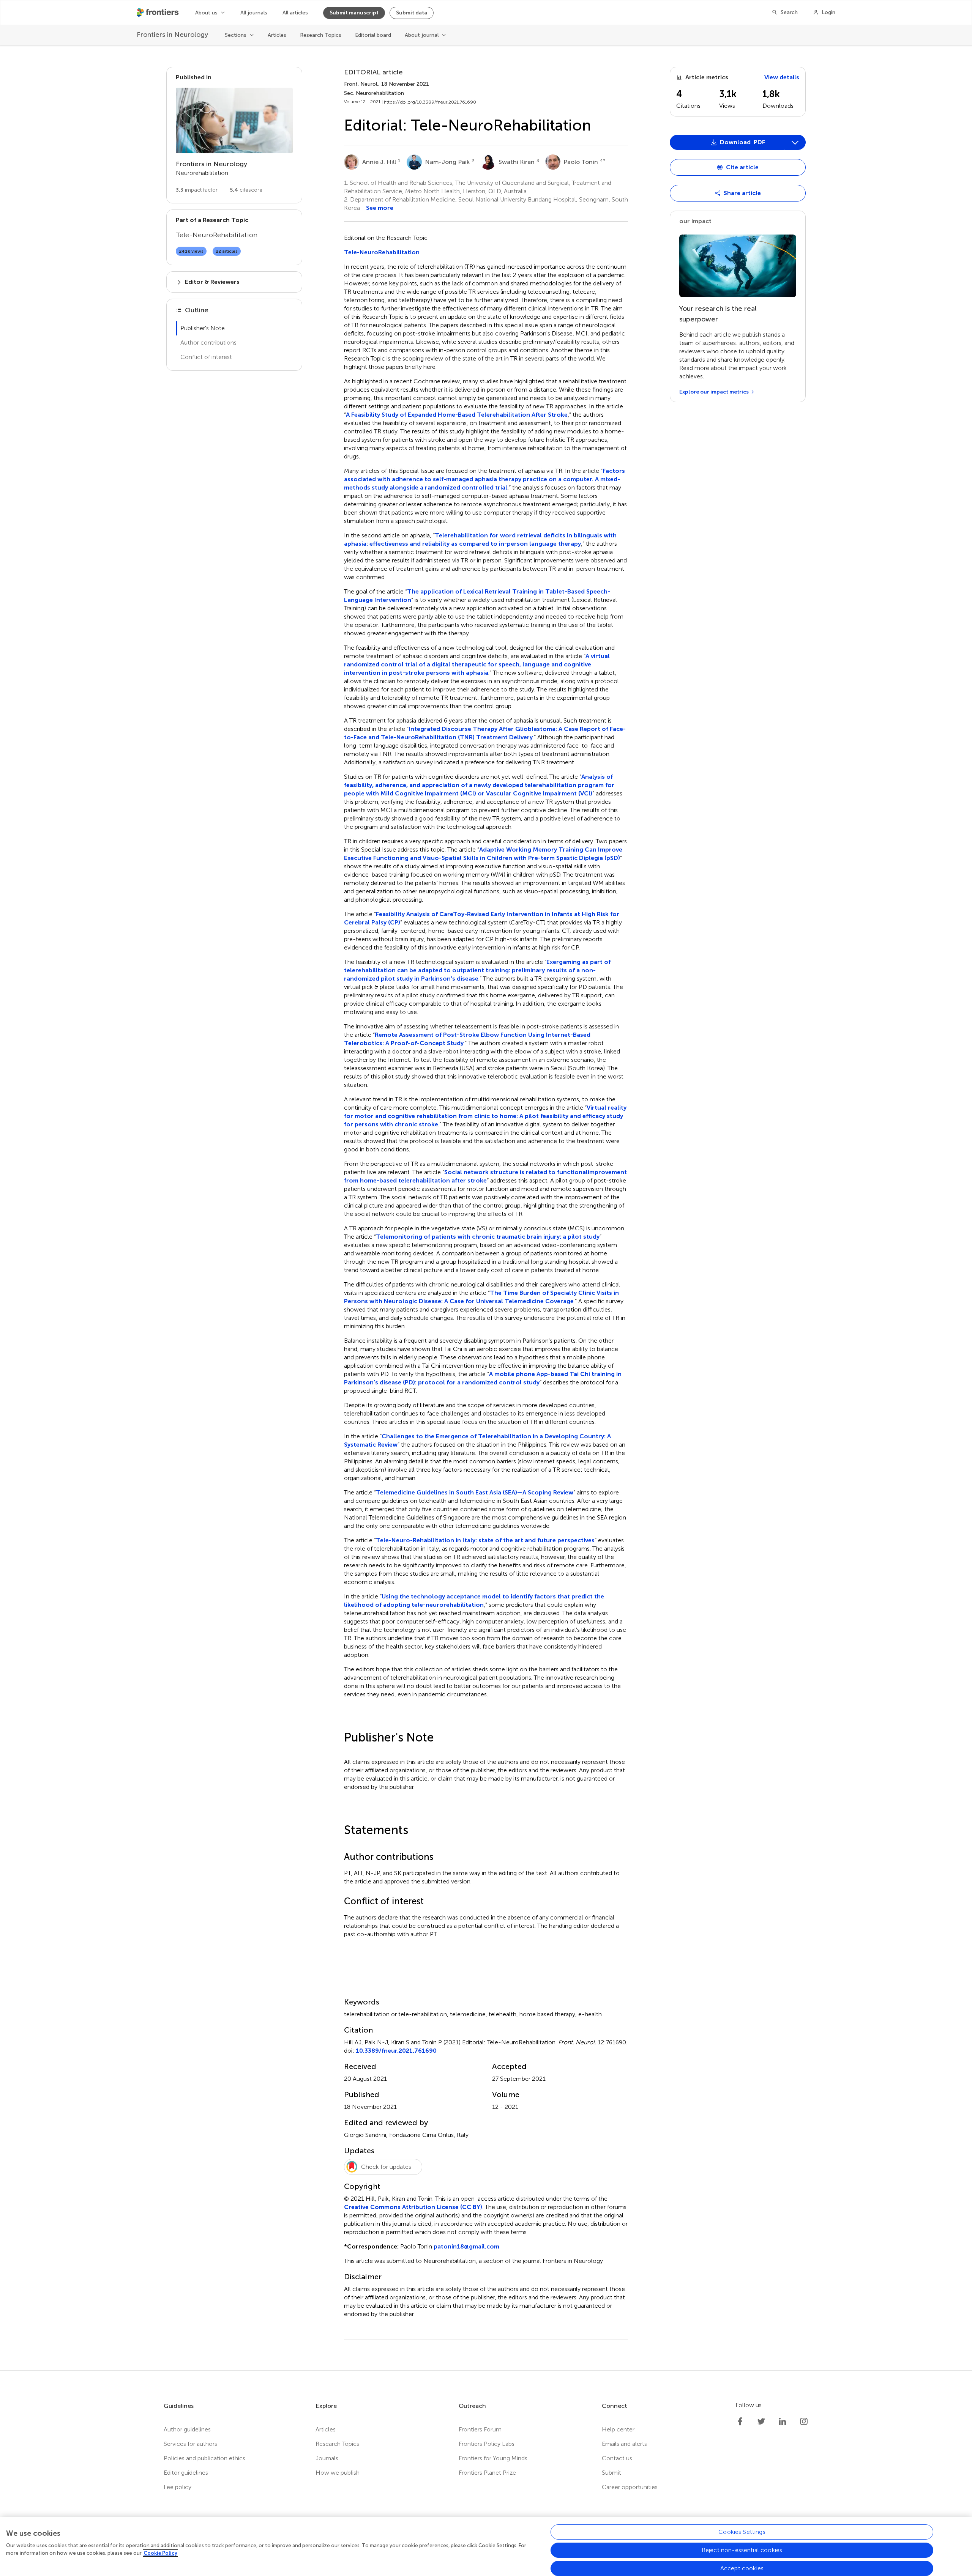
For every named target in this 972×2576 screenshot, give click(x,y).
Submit (611, 2473)
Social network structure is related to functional (516, 1172)
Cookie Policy (160, 2553)
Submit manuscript (354, 13)
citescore (246, 190)
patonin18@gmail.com (466, 2246)
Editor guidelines (186, 2473)
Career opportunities (630, 2487)
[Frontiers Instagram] (804, 2422)
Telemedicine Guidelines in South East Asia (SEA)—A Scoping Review (475, 1492)
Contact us (617, 2458)
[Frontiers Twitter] (761, 2422)
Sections (236, 35)
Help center (618, 2429)
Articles (277, 35)
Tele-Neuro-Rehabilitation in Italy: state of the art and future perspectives (485, 1540)
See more (380, 208)
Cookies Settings (742, 2532)
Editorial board (373, 35)
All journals (254, 13)
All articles (295, 13)
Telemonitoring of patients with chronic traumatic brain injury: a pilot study (488, 1237)
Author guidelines (187, 2429)
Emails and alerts (624, 2444)
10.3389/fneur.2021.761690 (396, 2051)
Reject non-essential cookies (742, 2550)
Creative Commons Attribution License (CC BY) (413, 2207)
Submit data (412, 13)
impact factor (197, 190)
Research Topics (321, 35)
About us (206, 13)
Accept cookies (742, 2568)
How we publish (338, 2473)
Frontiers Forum (480, 2429)
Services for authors (190, 2444)
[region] (486, 2546)
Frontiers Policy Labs (487, 2444)
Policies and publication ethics (204, 2458)
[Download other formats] (795, 142)
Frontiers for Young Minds (493, 2458)
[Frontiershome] (158, 13)
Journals (327, 2458)
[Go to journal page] (234, 120)
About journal (422, 35)
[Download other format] (700, 267)
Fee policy (178, 2487)
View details (782, 77)
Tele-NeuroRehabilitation (382, 252)
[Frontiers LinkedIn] (783, 2422)
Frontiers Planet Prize (487, 2473)
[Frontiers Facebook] (740, 2422)
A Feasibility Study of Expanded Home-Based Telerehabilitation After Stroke (457, 415)
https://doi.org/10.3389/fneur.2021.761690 (430, 102)
